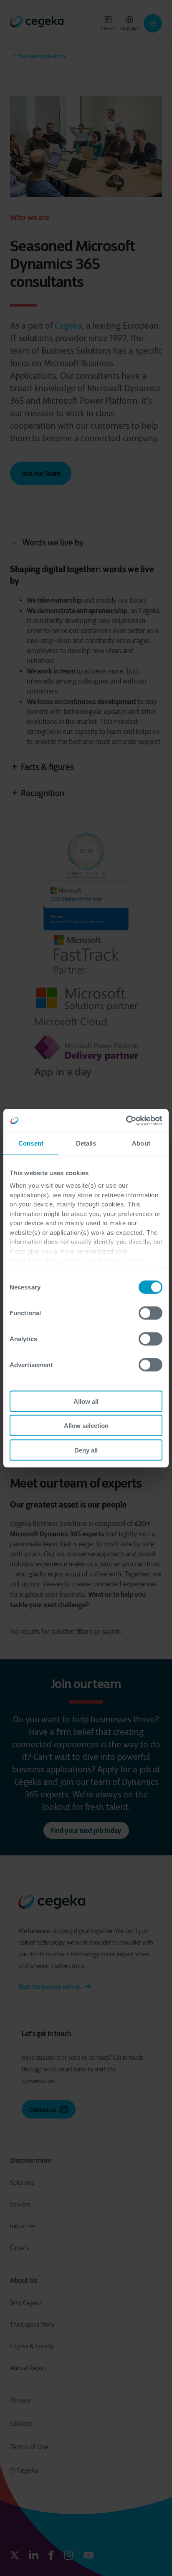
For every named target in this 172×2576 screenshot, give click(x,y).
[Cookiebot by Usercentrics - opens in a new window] (126, 1121)
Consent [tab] (31, 1143)
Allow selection (86, 1426)
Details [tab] (86, 1143)
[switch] (150, 1313)
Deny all (86, 1450)
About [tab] (141, 1143)
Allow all (86, 1401)
